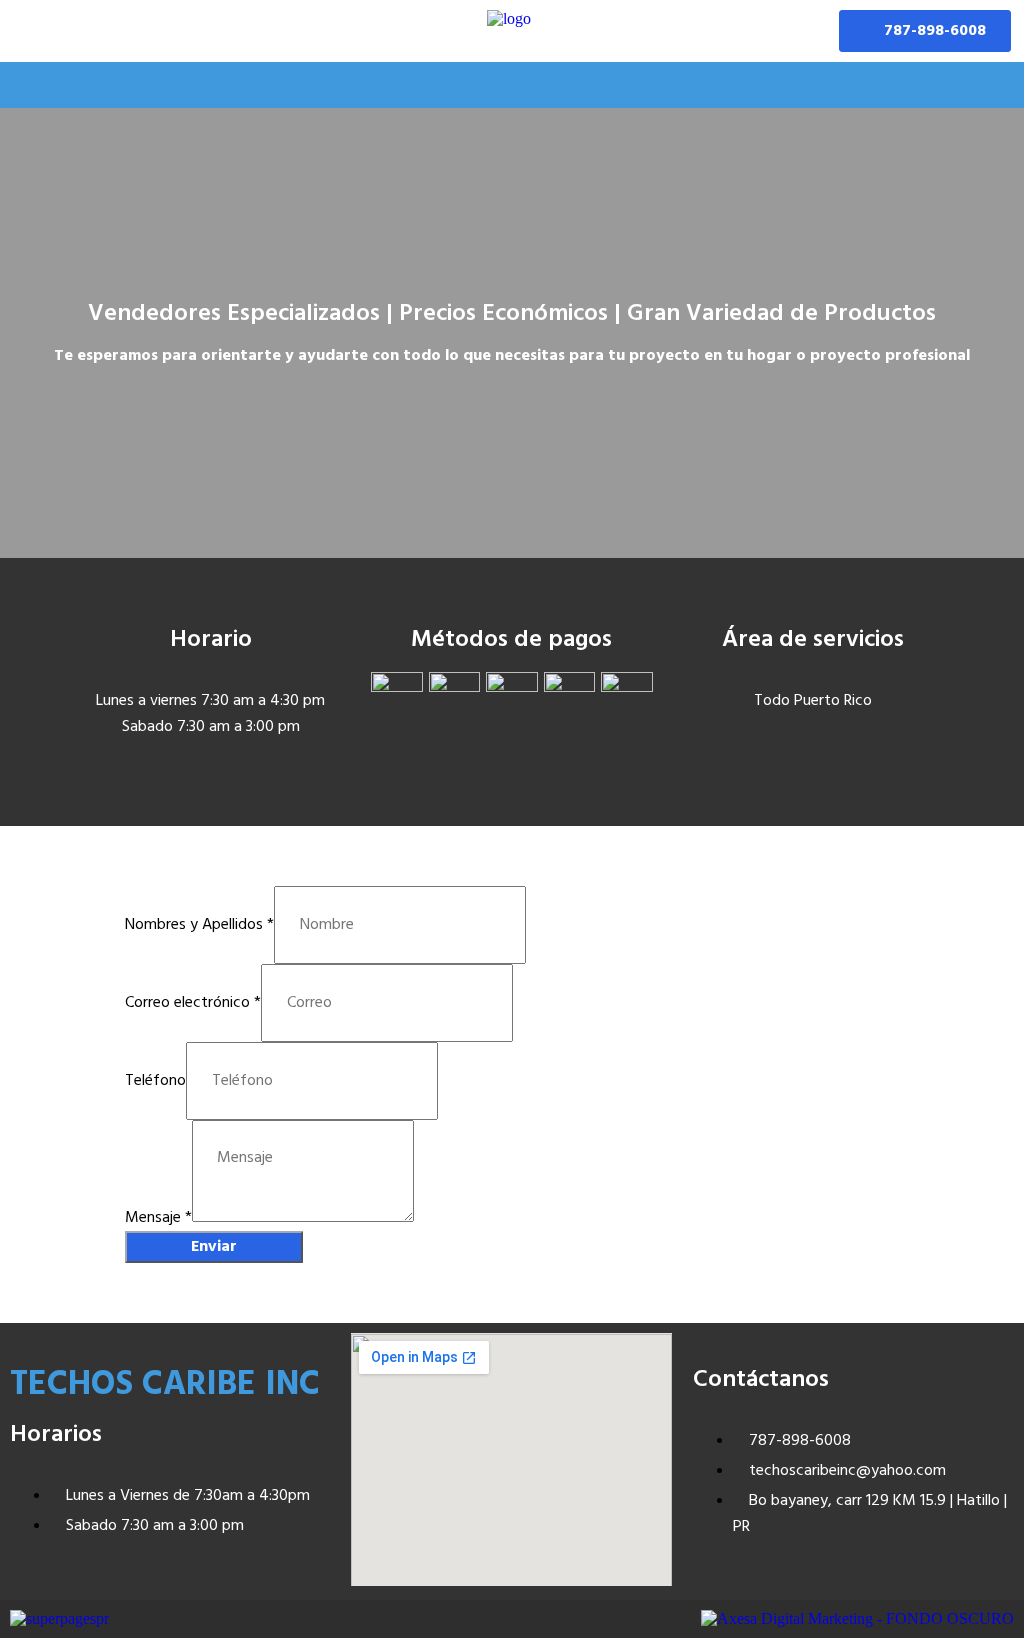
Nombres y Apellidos (199, 925)
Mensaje (158, 1218)
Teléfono (155, 1081)
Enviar (214, 1247)
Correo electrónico (193, 1003)
